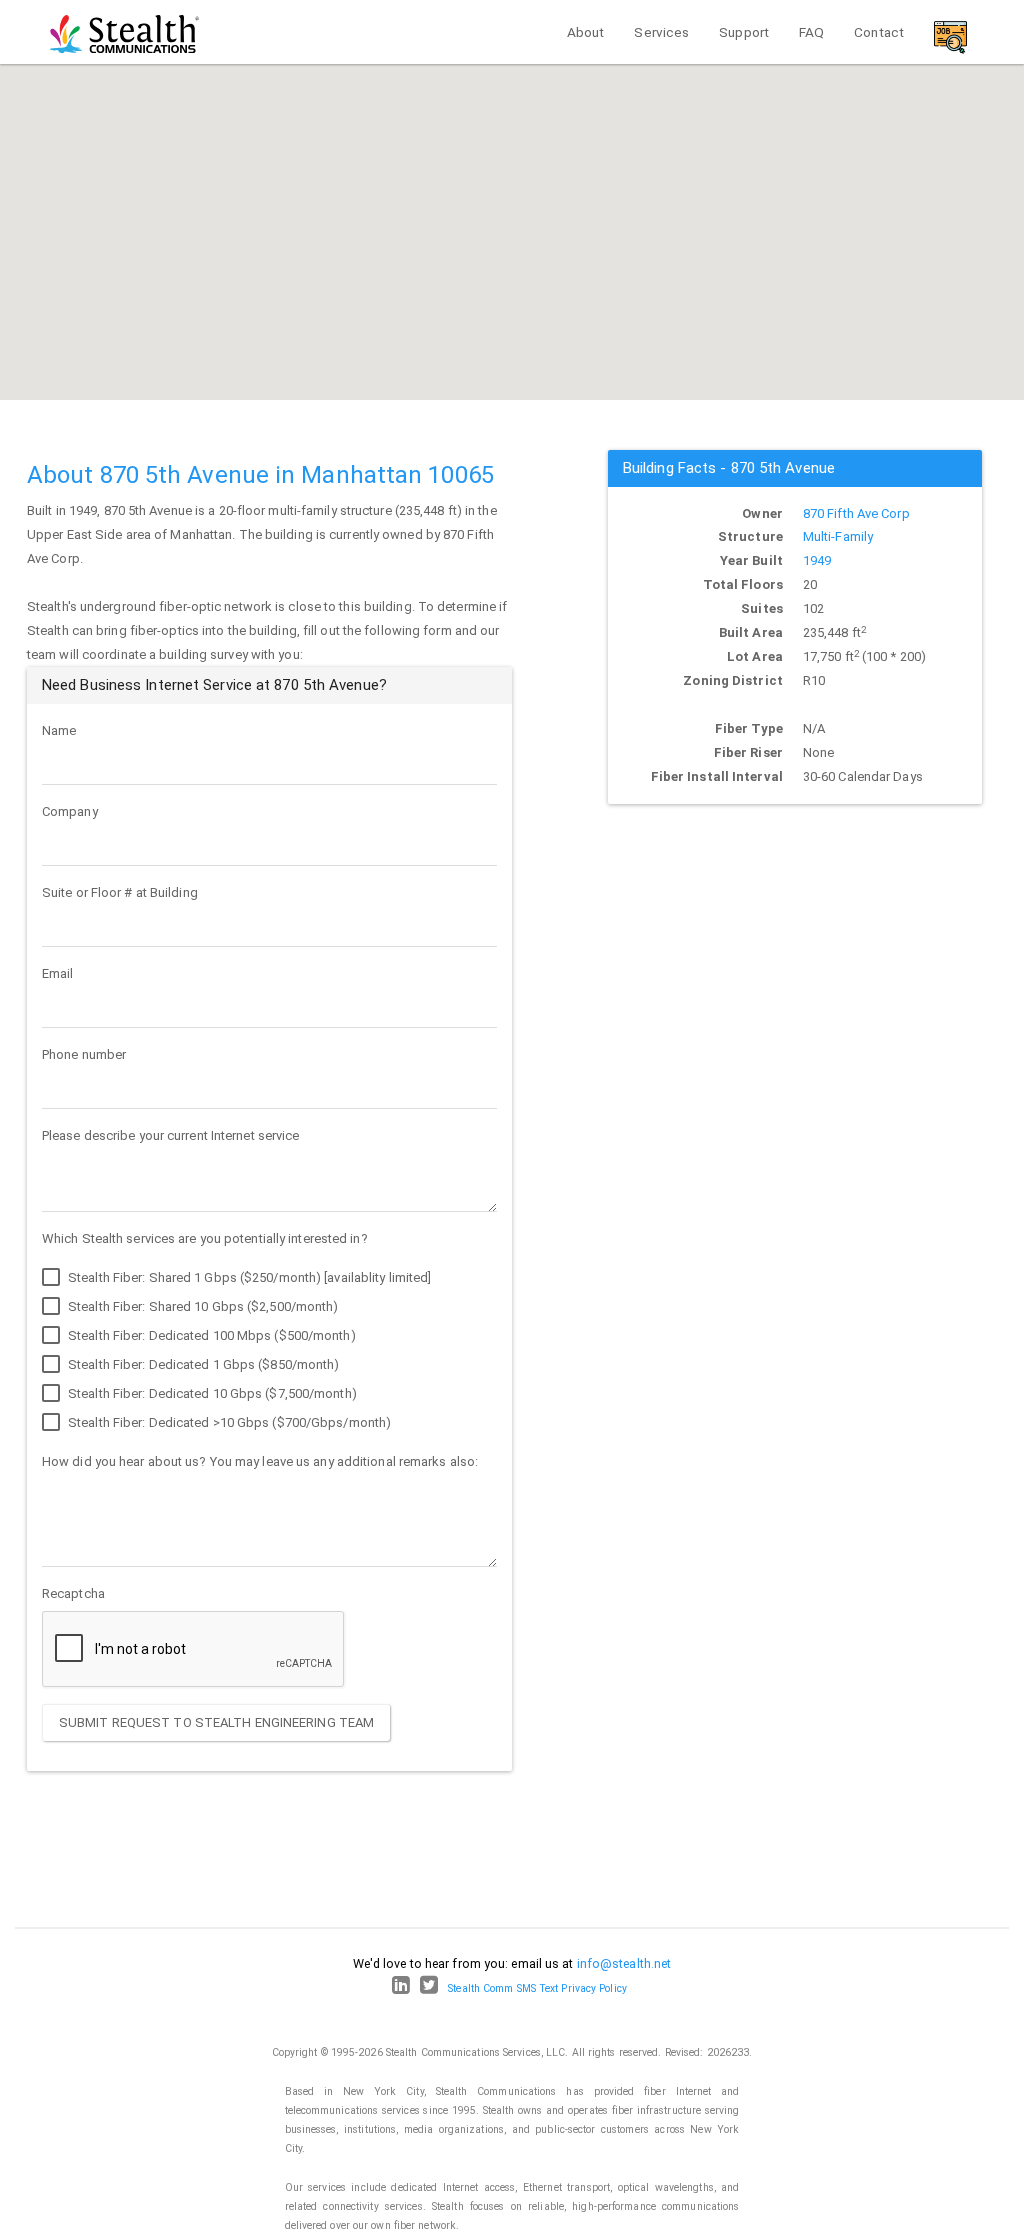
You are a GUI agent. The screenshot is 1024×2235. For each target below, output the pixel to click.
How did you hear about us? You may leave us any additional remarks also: (260, 1461)
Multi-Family (838, 536)
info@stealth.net (624, 1963)
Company (70, 811)
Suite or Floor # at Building (120, 892)
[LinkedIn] (401, 1988)
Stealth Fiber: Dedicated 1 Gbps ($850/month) (202, 1364)
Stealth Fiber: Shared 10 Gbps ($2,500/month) (202, 1306)
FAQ (811, 32)
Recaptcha (73, 1593)
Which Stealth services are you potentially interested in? (205, 1238)
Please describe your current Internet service (171, 1135)
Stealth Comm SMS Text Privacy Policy (537, 1988)
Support (744, 32)
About (586, 32)
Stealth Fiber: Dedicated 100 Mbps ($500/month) (210, 1335)
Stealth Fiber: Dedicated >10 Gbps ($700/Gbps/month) (228, 1422)
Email (58, 973)
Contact (879, 32)
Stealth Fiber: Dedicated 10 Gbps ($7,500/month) (211, 1393)
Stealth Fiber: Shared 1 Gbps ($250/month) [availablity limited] (248, 1277)
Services (661, 32)
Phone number (84, 1054)
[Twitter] (429, 1988)
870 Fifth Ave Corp (856, 513)
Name (59, 730)
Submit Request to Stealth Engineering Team (216, 1722)
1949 (817, 560)
